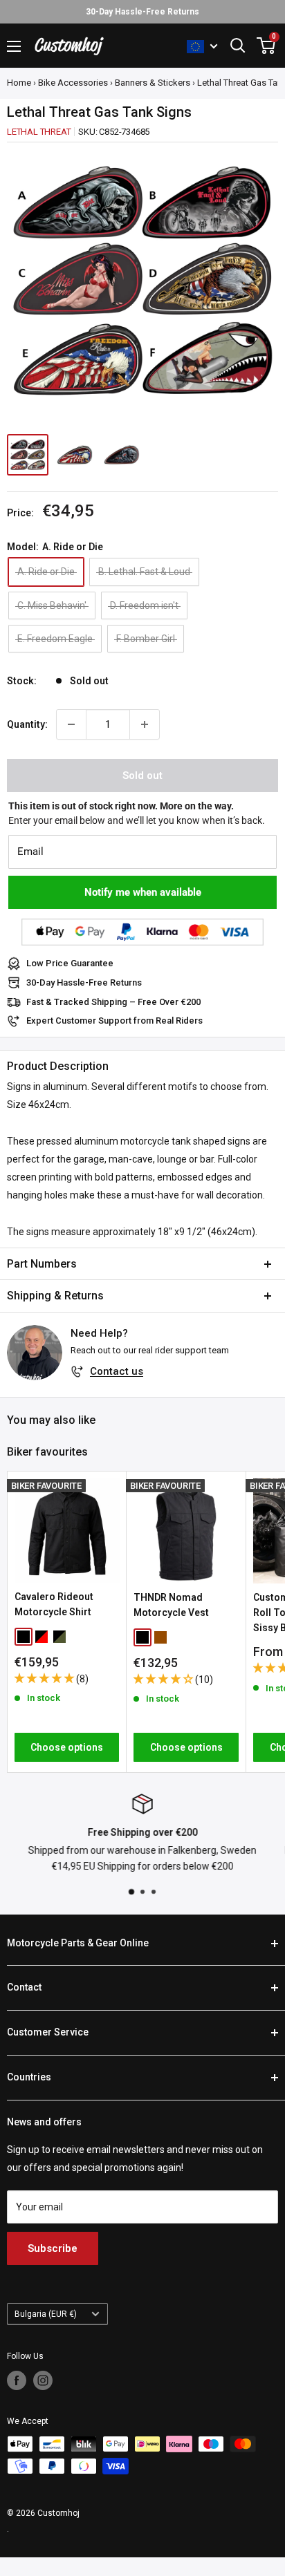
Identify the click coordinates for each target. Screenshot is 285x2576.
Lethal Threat (39, 132)
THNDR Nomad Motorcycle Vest (171, 1605)
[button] (45, 1678)
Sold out (142, 775)
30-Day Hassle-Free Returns (84, 983)
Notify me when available (143, 892)
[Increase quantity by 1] (145, 724)
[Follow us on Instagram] (43, 2380)
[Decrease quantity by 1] (71, 724)
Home (19, 83)
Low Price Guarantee (70, 963)
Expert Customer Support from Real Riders (114, 1021)
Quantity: (27, 724)
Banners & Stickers (153, 83)
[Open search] (238, 46)
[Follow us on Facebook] (17, 2380)
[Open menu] (14, 46)
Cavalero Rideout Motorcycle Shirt (54, 1604)
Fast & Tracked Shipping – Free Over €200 (113, 1002)
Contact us (117, 1371)
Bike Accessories (73, 83)
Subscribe (53, 2248)
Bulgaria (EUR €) (46, 2314)
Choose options (67, 1747)
